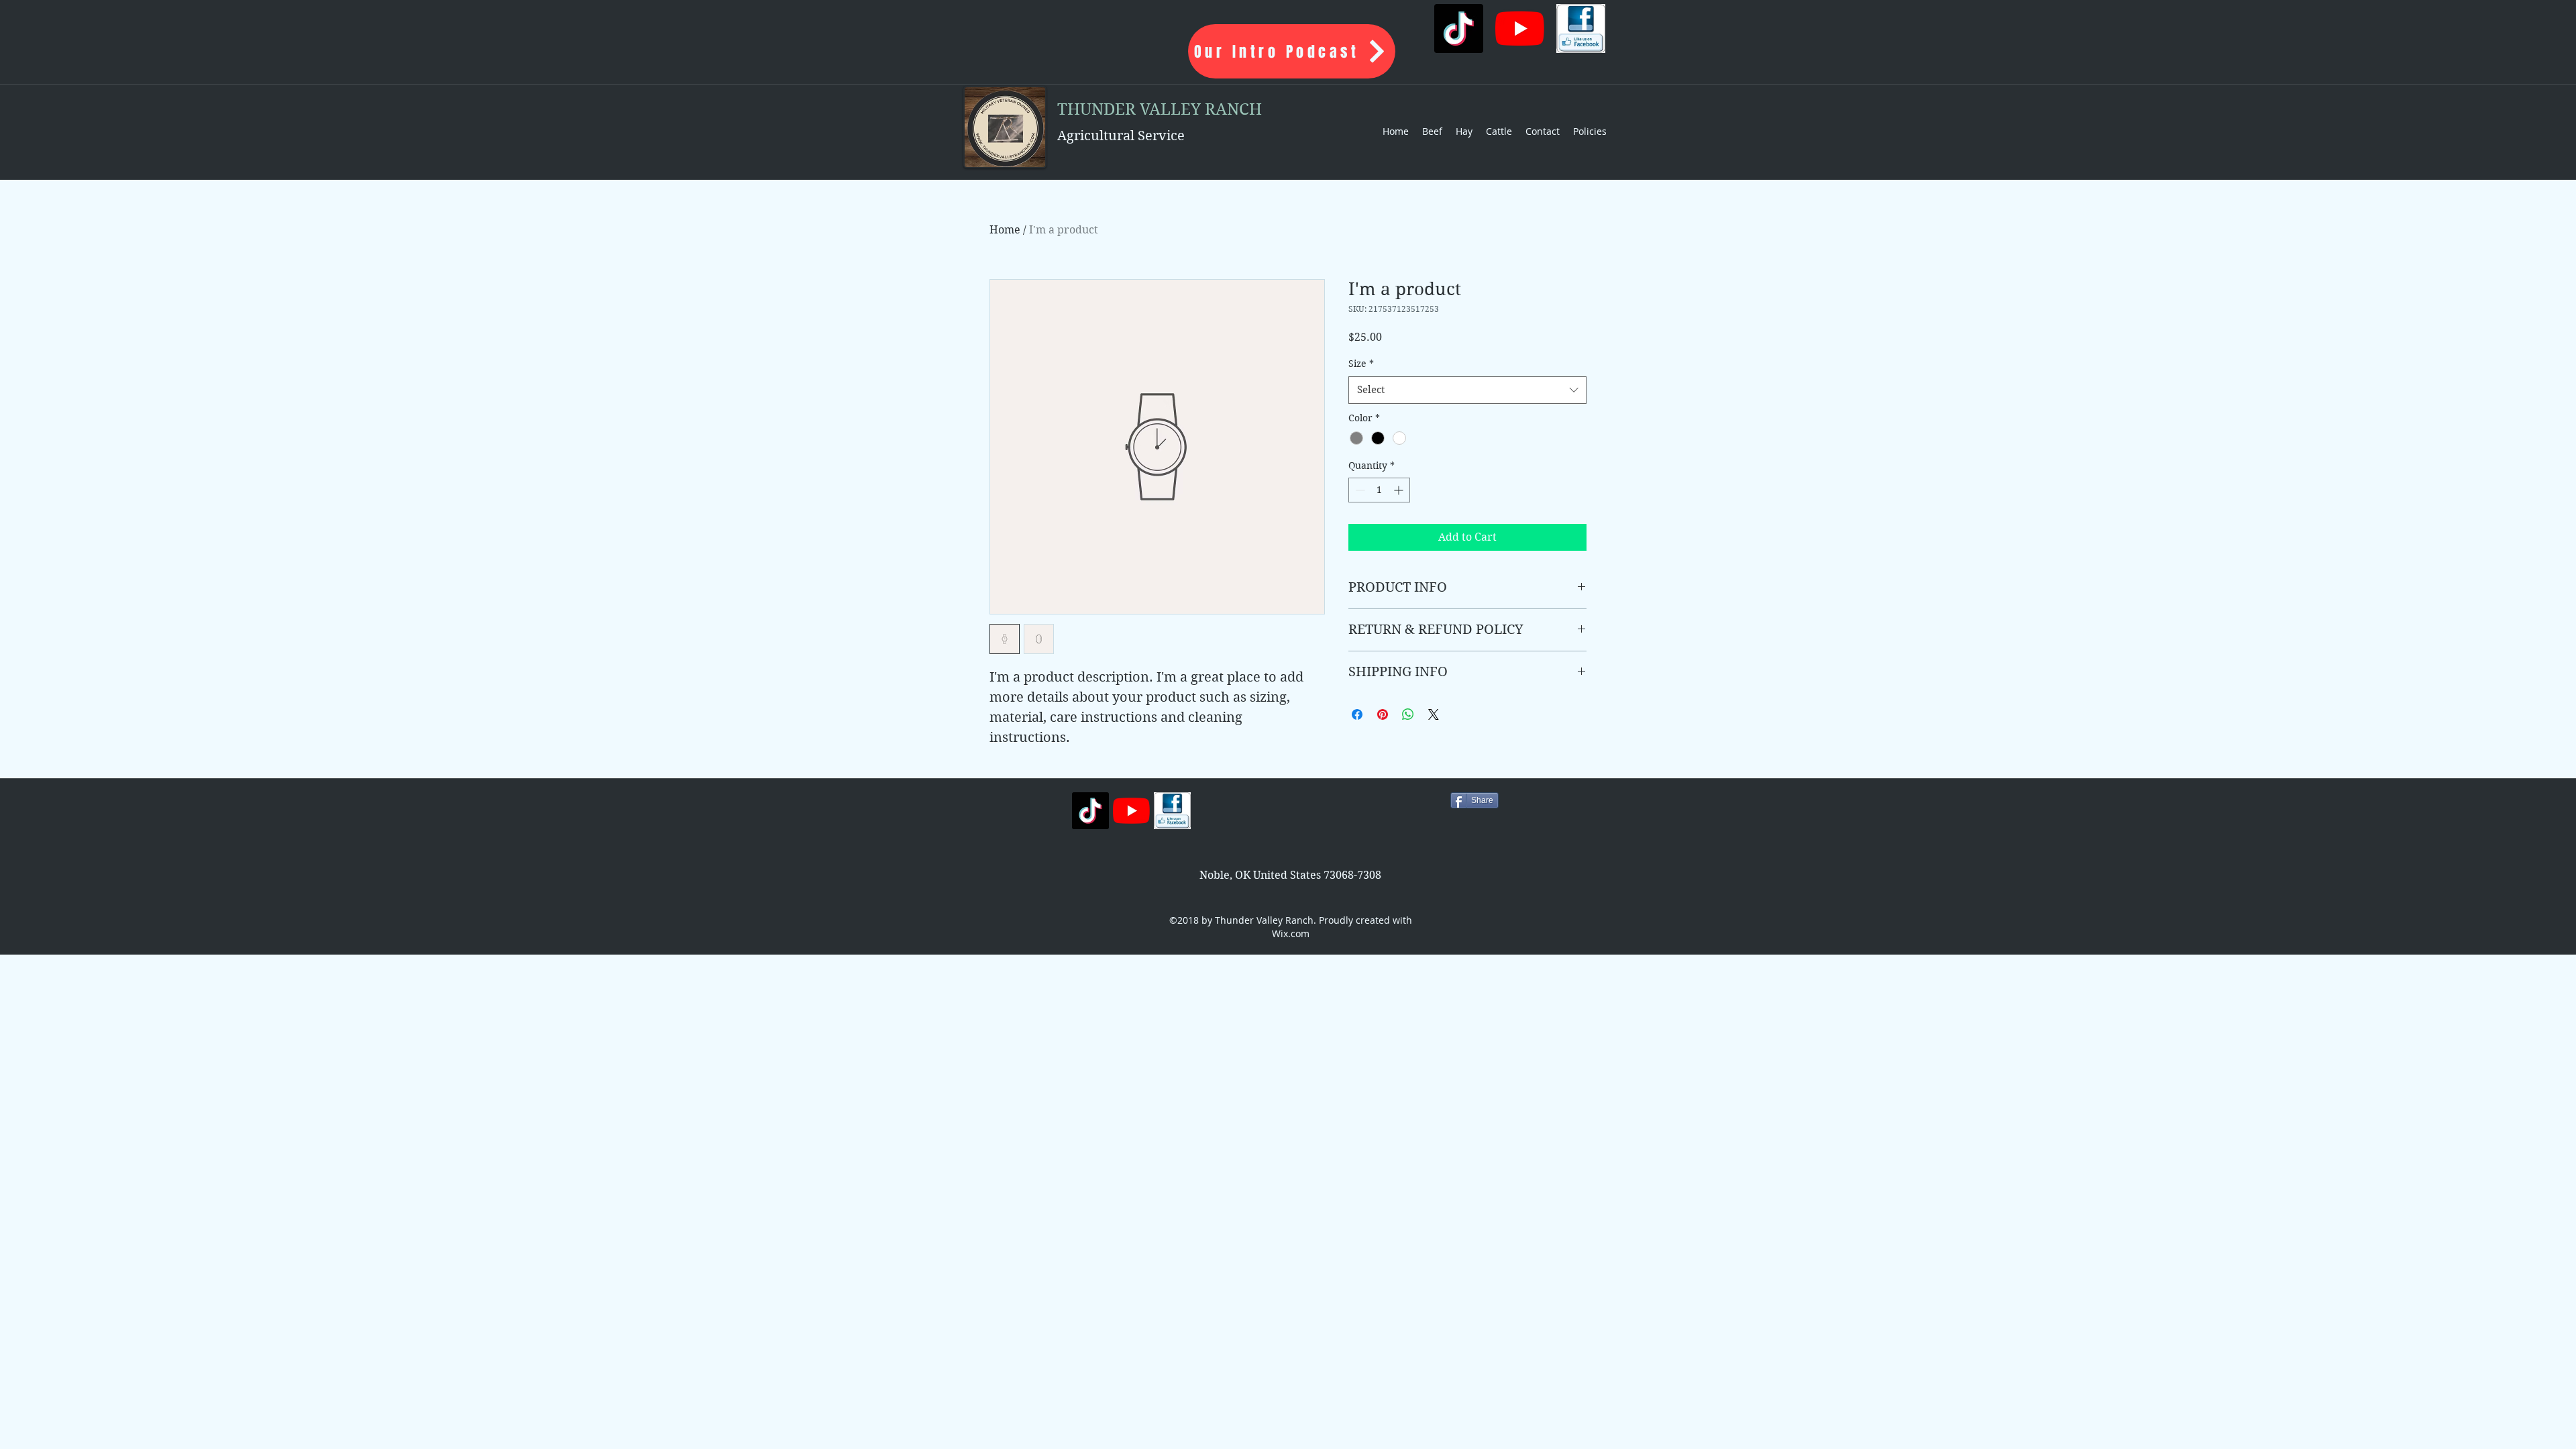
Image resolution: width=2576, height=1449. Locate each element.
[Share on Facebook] (1357, 714)
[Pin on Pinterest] (1383, 714)
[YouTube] (1520, 29)
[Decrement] (1359, 490)
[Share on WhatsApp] (1408, 714)
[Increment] (1400, 490)
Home (1005, 230)
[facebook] (1581, 29)
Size (1361, 364)
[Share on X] (1434, 714)
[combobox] (1467, 390)
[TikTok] (1459, 29)
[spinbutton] (1379, 490)
